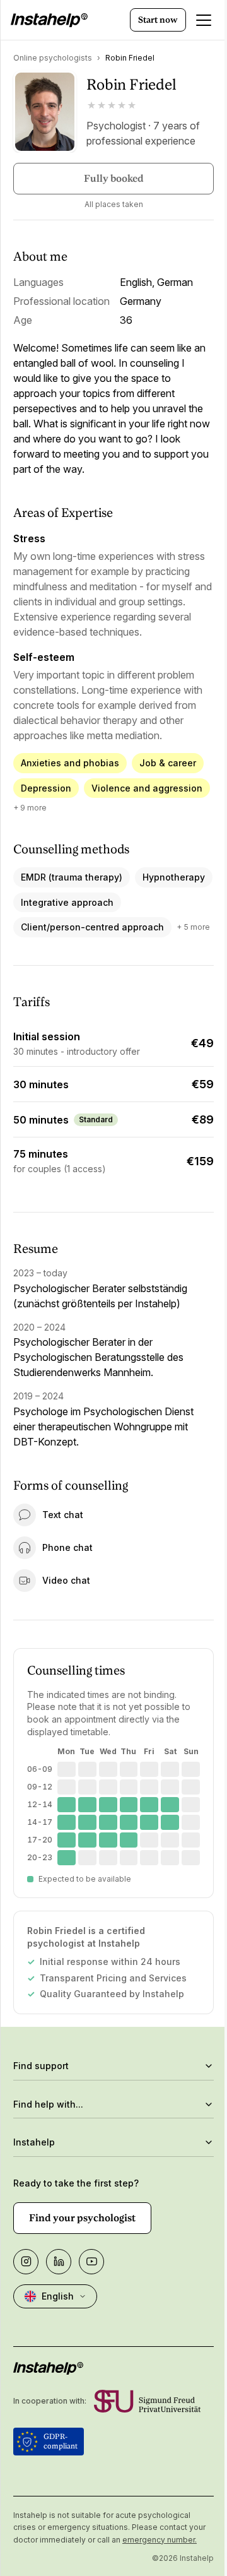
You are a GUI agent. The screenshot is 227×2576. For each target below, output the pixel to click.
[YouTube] (91, 2301)
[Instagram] (26, 2301)
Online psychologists (53, 58)
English (58, 2336)
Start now (158, 20)
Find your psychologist (82, 2258)
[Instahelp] (49, 20)
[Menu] (204, 20)
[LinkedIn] (59, 2301)
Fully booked (114, 178)
